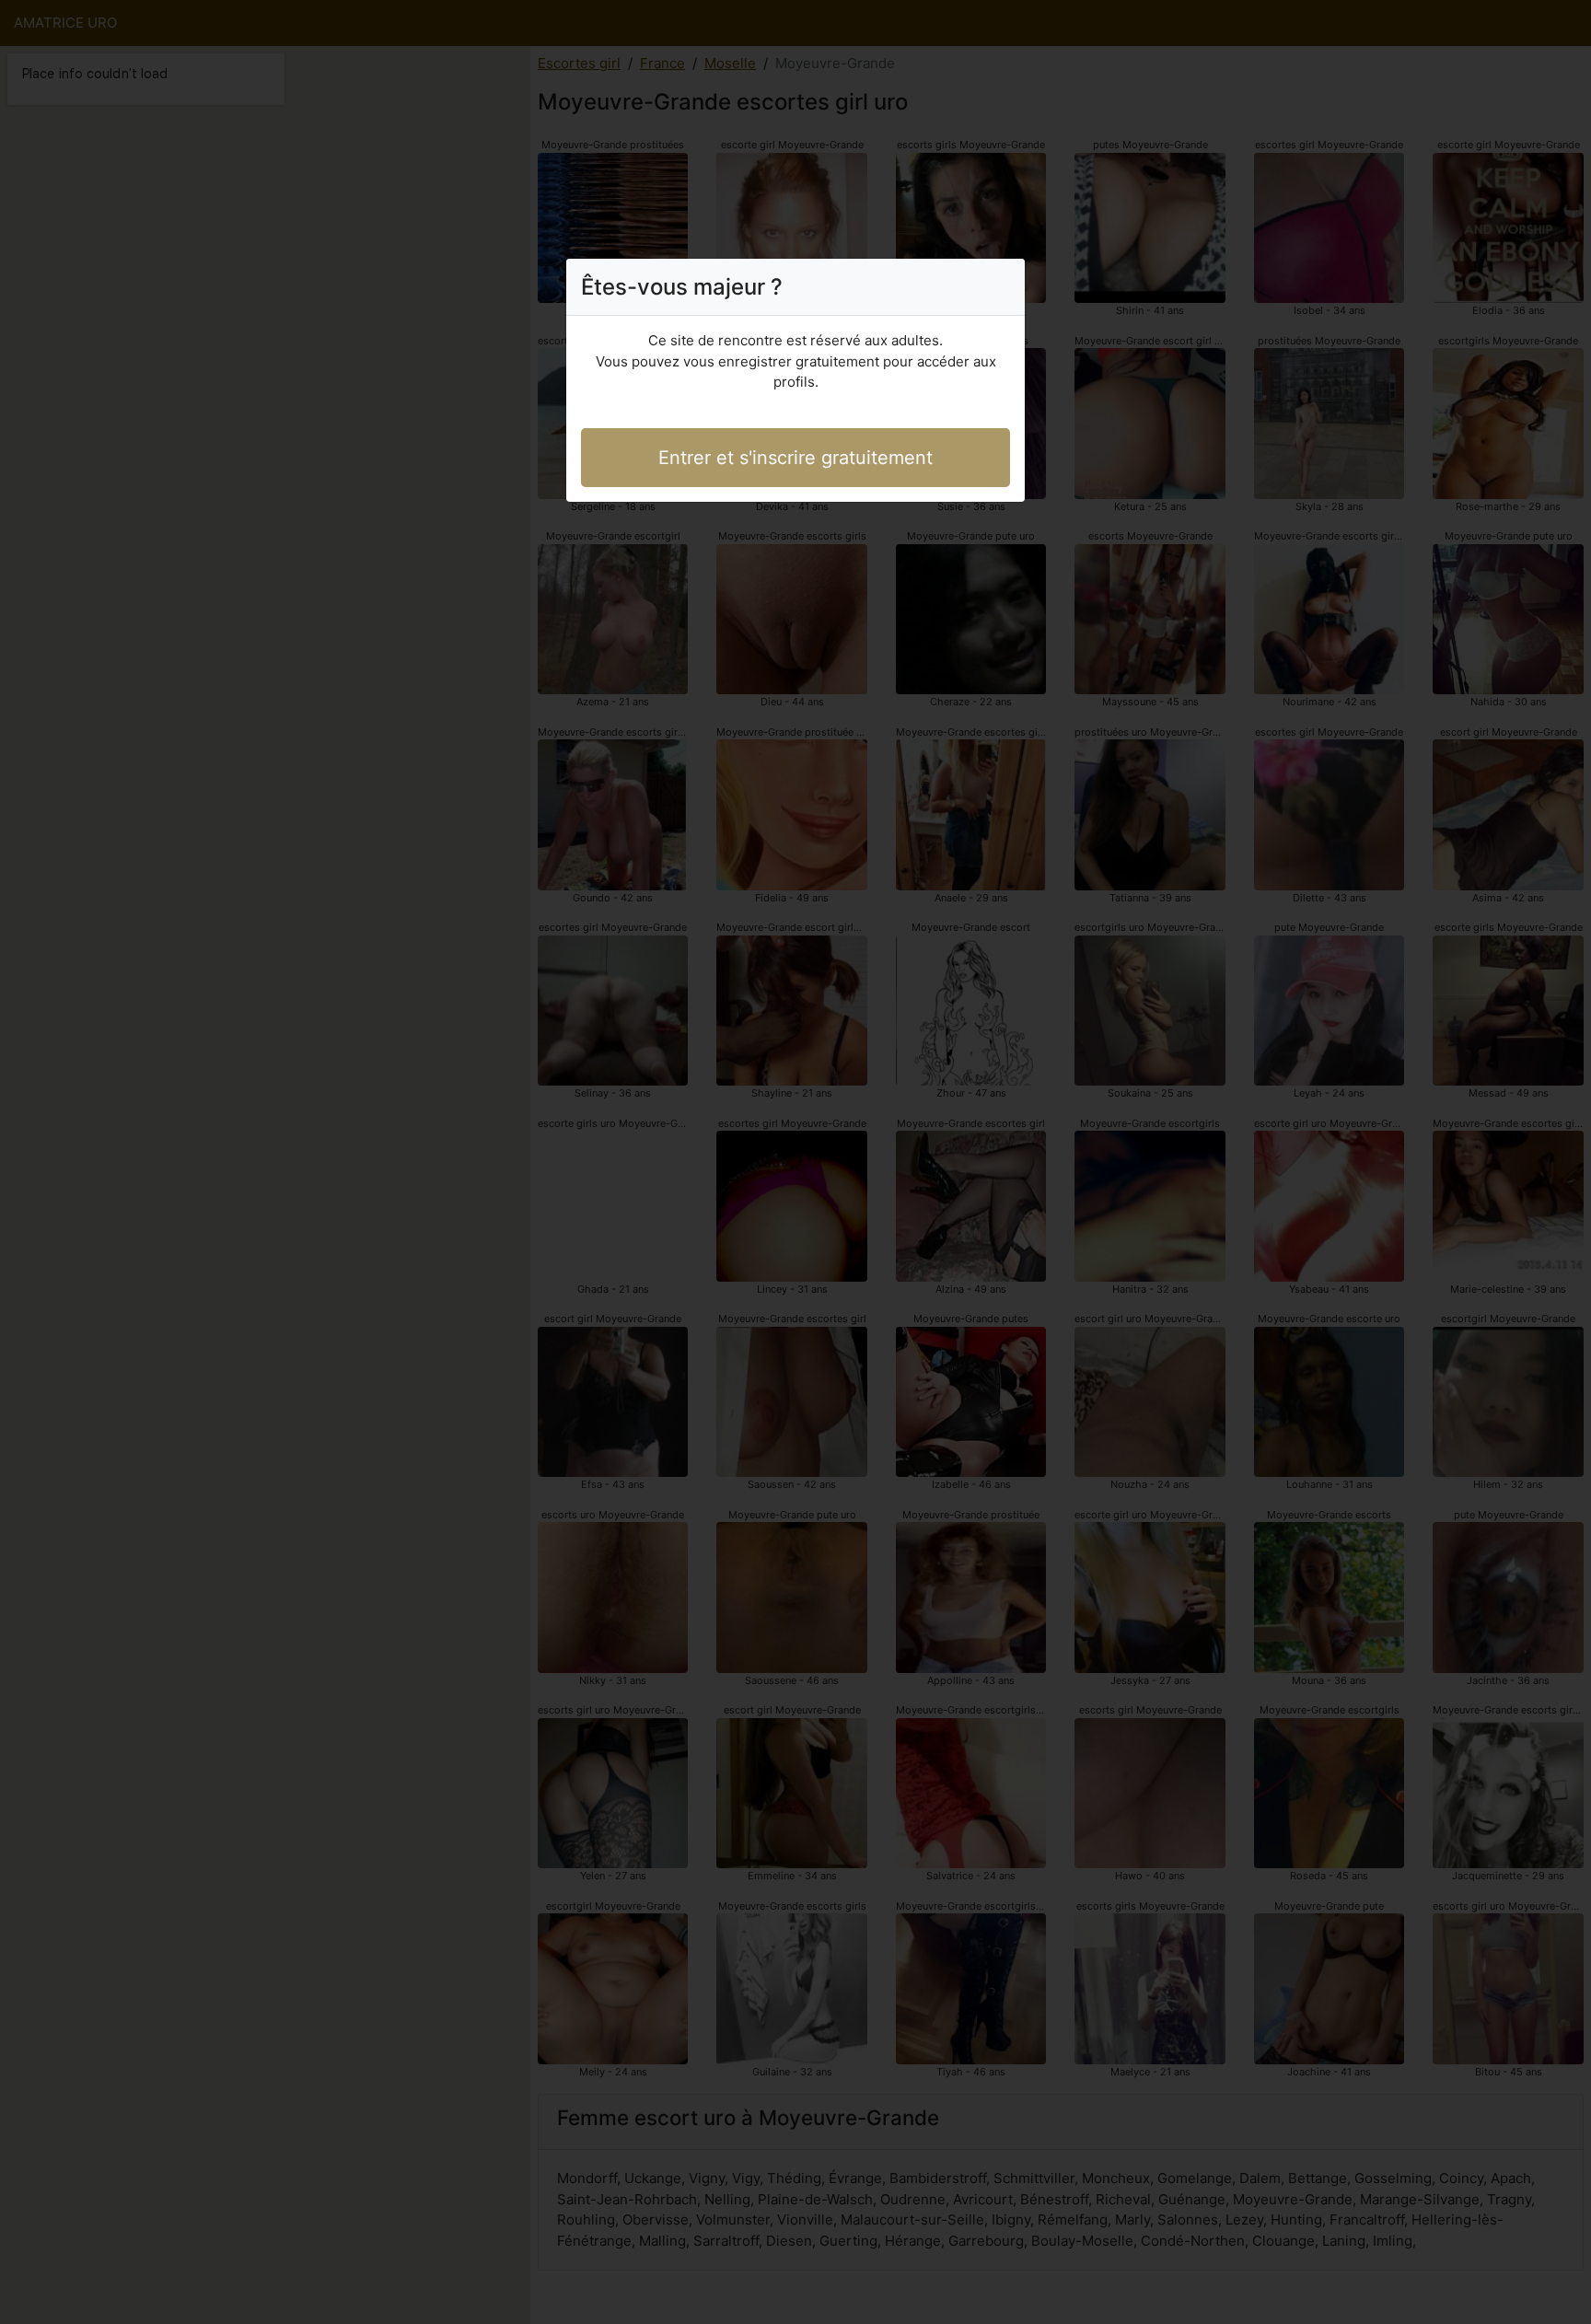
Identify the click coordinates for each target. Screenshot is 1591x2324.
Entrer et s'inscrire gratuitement (795, 458)
